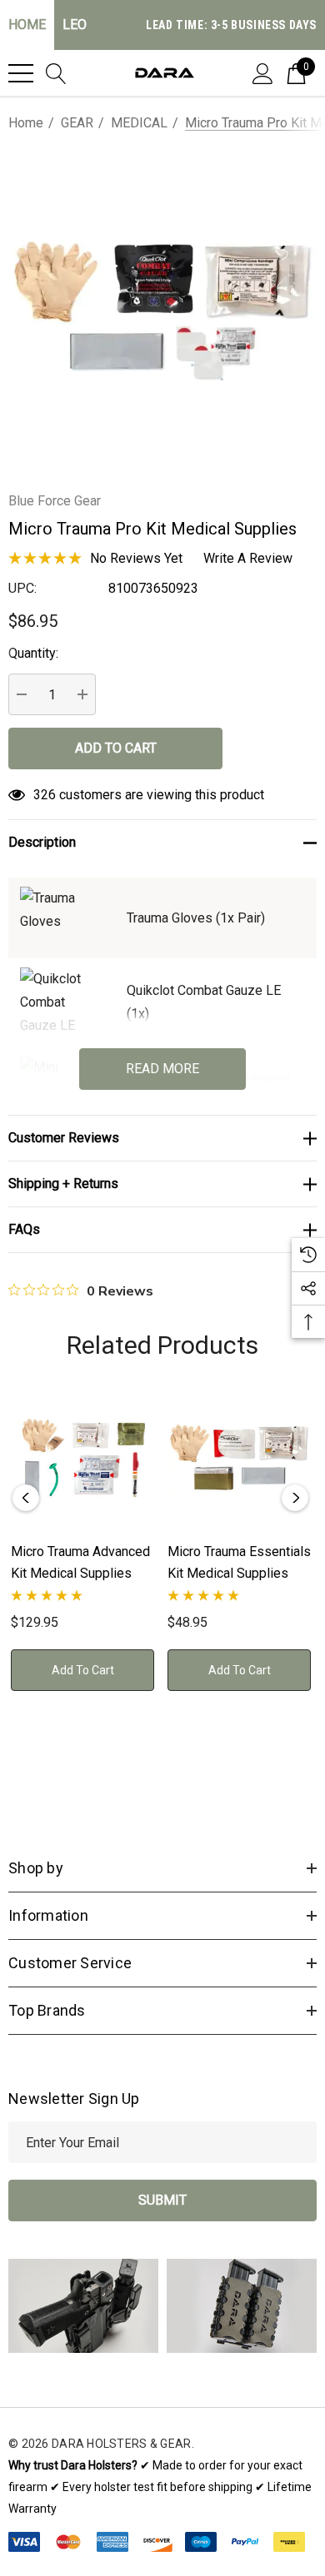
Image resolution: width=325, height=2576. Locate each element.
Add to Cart (83, 1670)
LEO (75, 25)
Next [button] (295, 1498)
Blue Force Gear (55, 501)
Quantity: (33, 653)
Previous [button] (26, 1498)
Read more (162, 1069)
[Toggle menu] (21, 73)
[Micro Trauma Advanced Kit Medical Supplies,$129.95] (82, 1457)
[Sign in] (263, 72)
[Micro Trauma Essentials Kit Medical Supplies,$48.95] (239, 1457)
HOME (27, 25)
